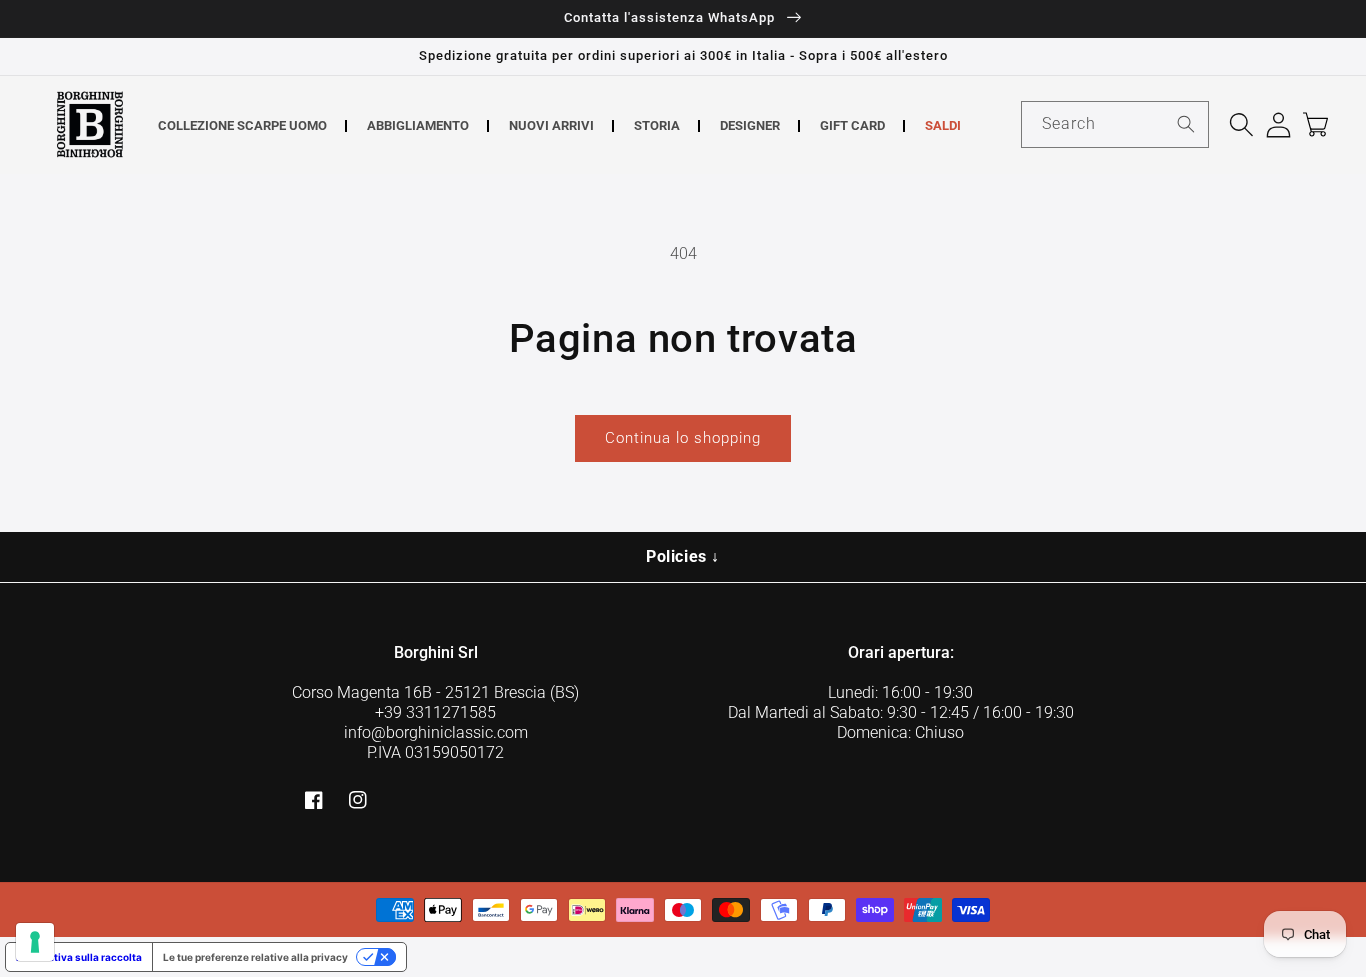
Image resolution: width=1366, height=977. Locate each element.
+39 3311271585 (435, 712)
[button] (1241, 124)
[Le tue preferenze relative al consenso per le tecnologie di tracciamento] (35, 942)
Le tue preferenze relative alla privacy (255, 957)
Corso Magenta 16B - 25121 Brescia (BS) (435, 692)
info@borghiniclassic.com (436, 732)
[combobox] (1115, 124)
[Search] (1186, 124)
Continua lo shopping (683, 438)
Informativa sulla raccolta (79, 957)
